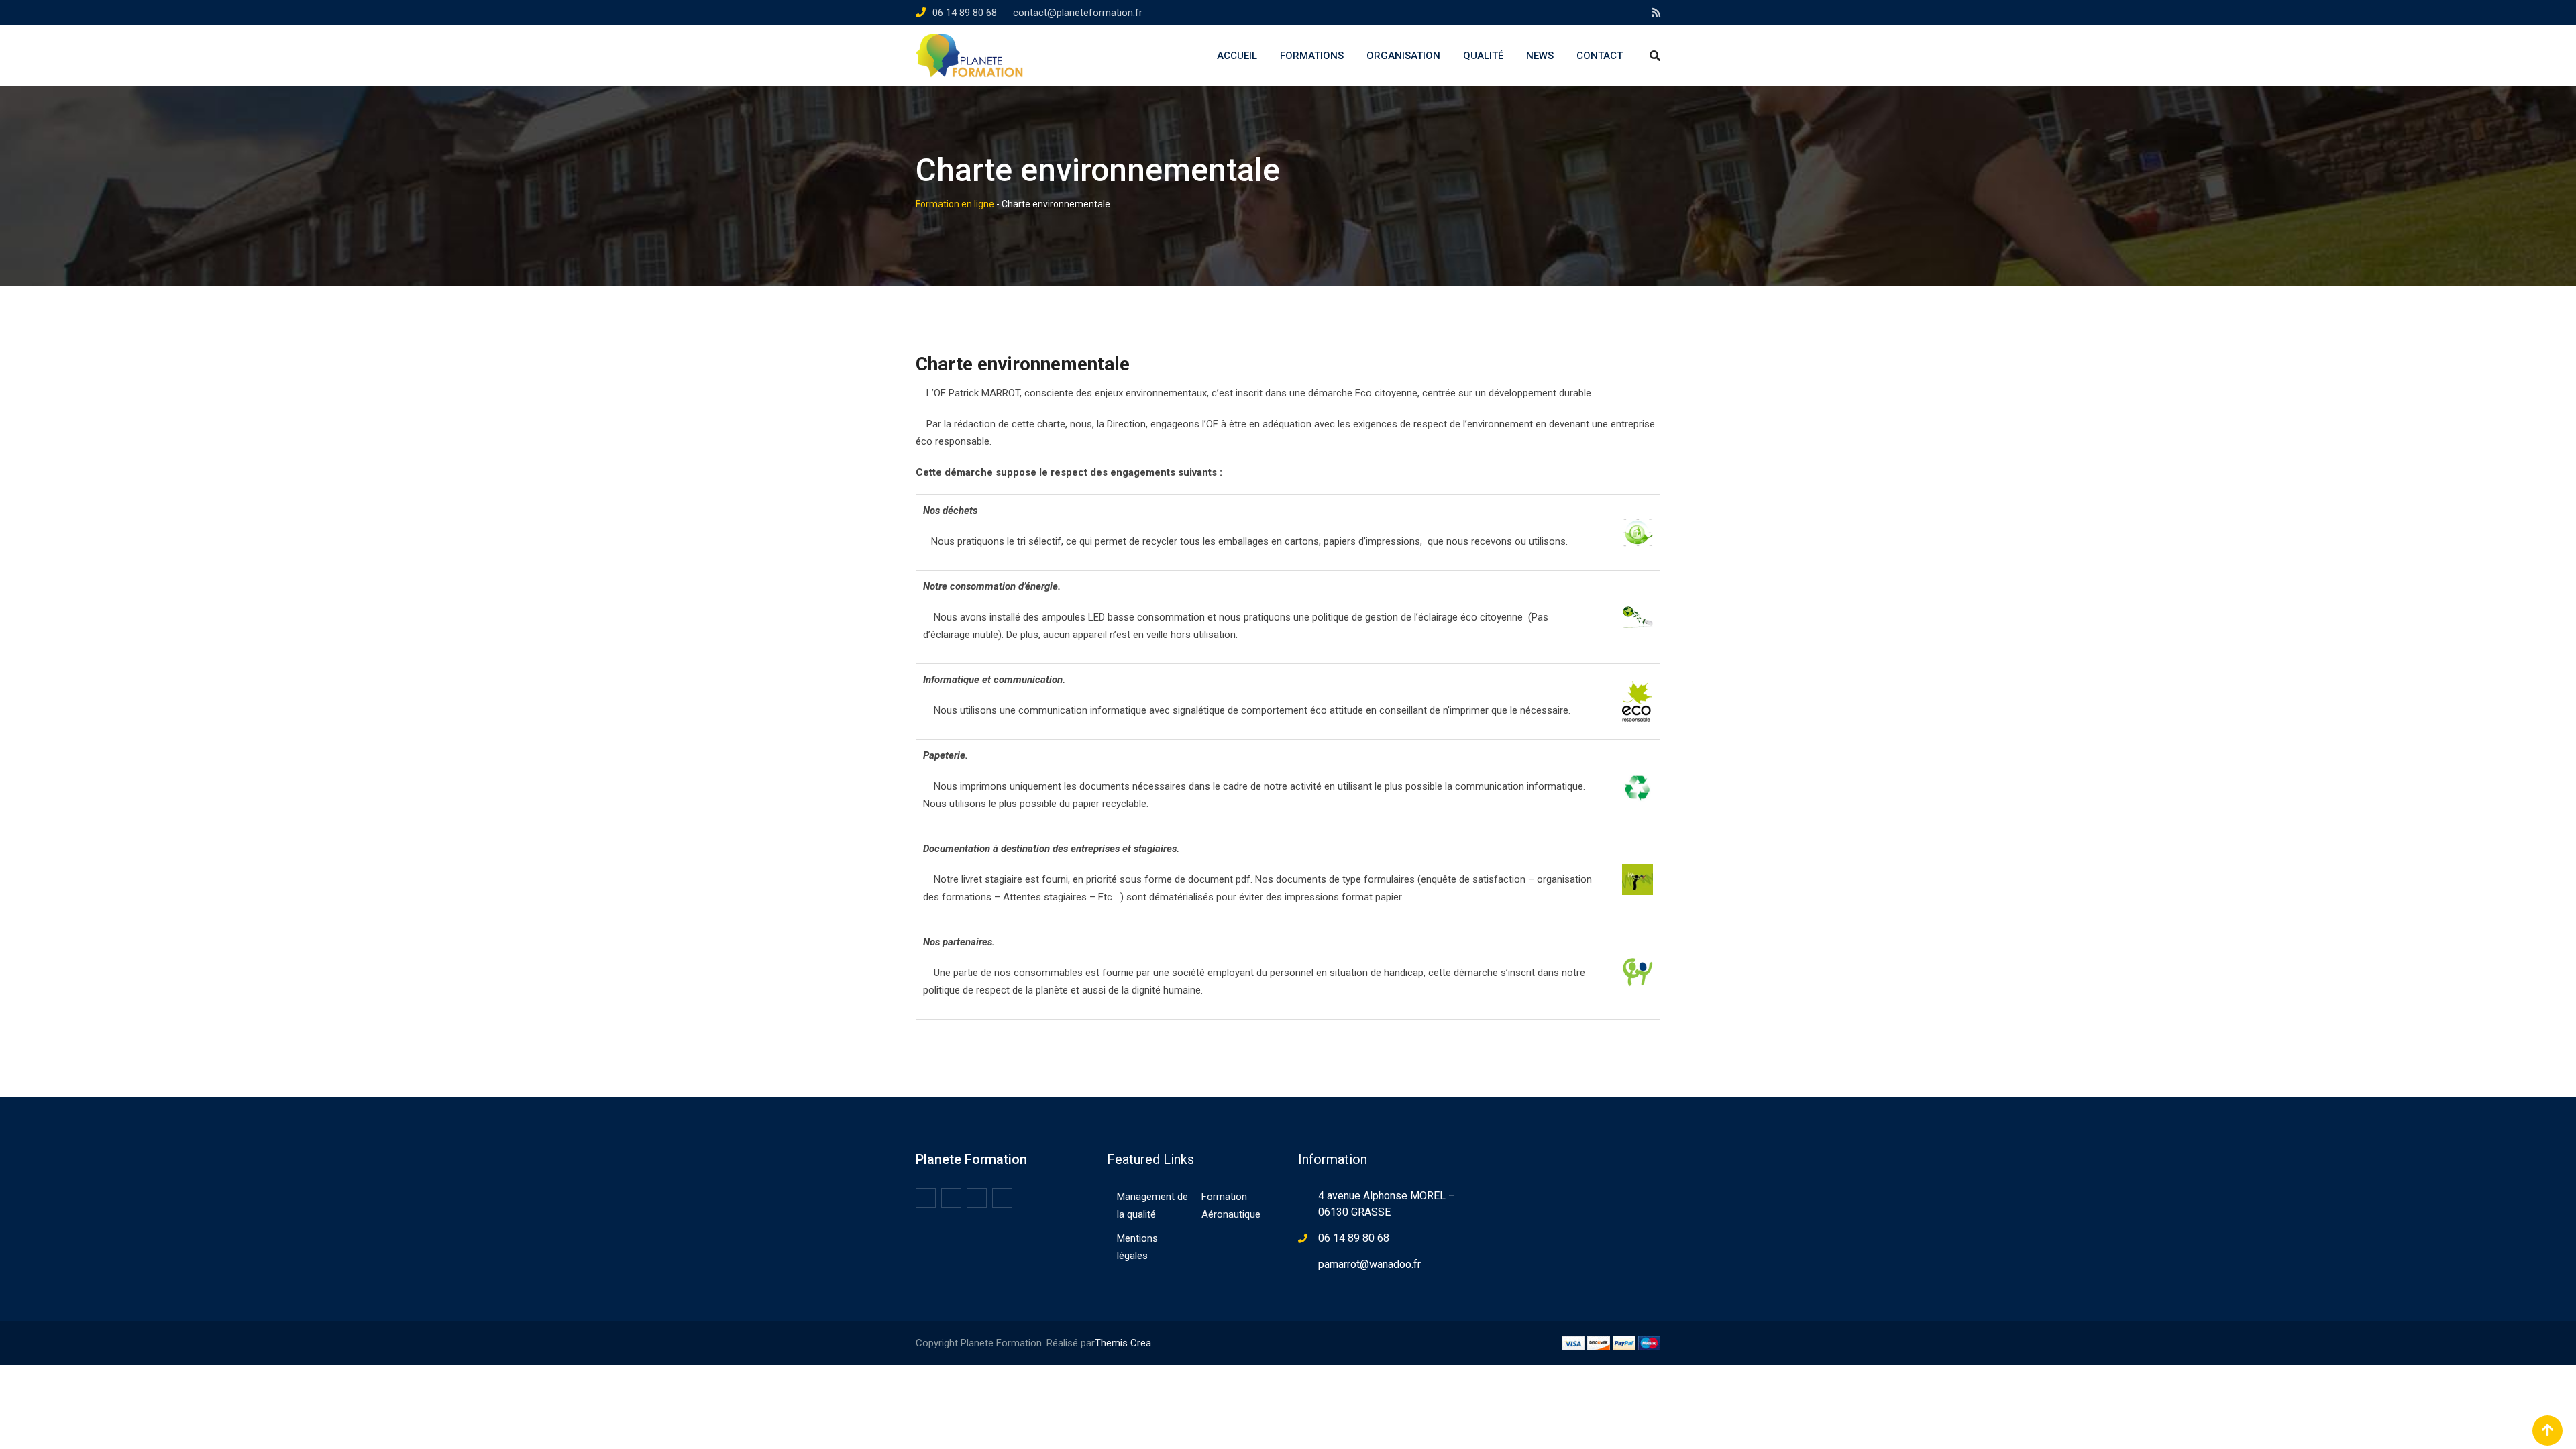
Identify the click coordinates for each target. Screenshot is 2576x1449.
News (1540, 56)
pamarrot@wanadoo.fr (1370, 1264)
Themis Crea (1123, 1343)
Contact (1600, 56)
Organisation (1403, 56)
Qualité (1483, 56)
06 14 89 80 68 (965, 13)
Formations (1312, 56)
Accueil (1237, 56)
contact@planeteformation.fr (1078, 13)
